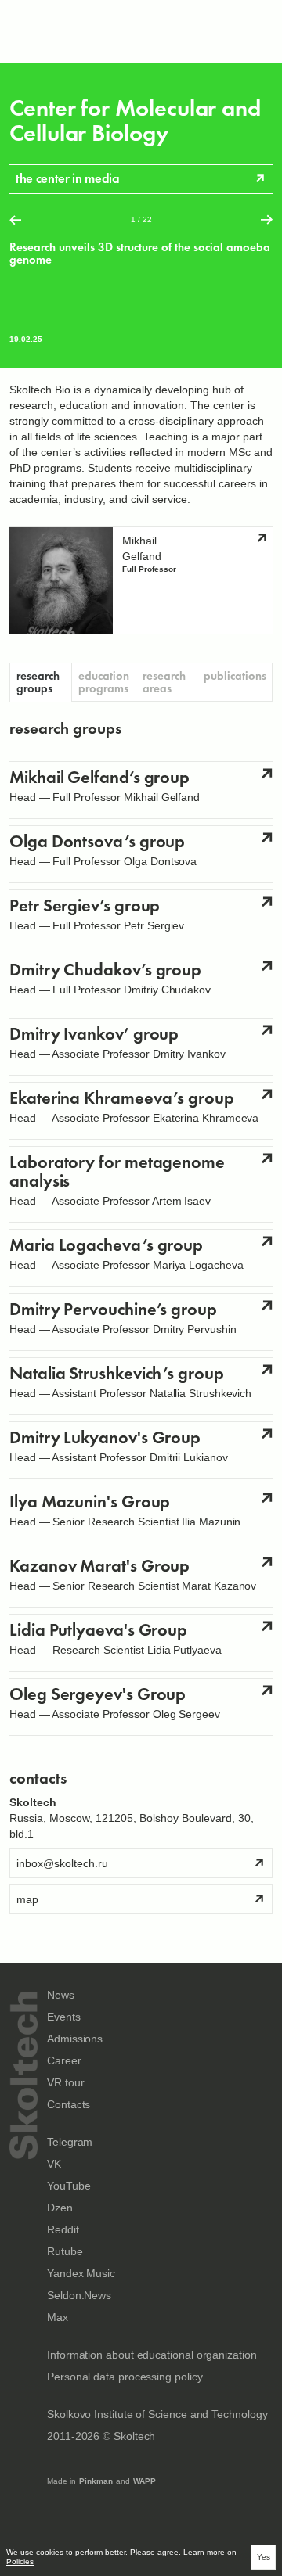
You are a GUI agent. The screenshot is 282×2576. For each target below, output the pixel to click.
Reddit (63, 2230)
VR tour (65, 2083)
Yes (264, 2557)
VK (54, 2164)
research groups (38, 682)
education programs (104, 682)
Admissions (75, 2039)
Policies (20, 2562)
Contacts (69, 2105)
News (61, 1995)
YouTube (69, 2186)
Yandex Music (81, 2274)
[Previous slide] (15, 219)
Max (58, 2317)
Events (64, 2017)
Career (64, 2061)
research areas (164, 682)
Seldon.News (79, 2296)
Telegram (70, 2142)
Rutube (65, 2252)
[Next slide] (267, 219)
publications (235, 676)
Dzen (60, 2208)
